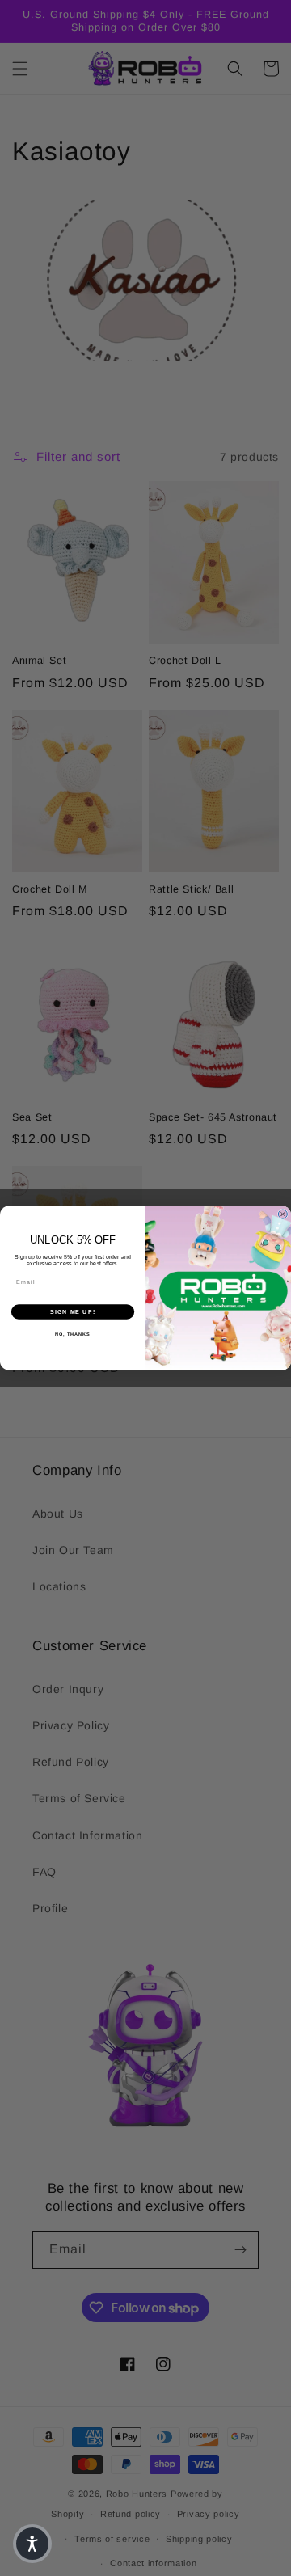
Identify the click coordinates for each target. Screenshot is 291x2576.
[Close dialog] (283, 1214)
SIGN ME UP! (73, 1312)
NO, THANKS (73, 1334)
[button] (32, 2544)
